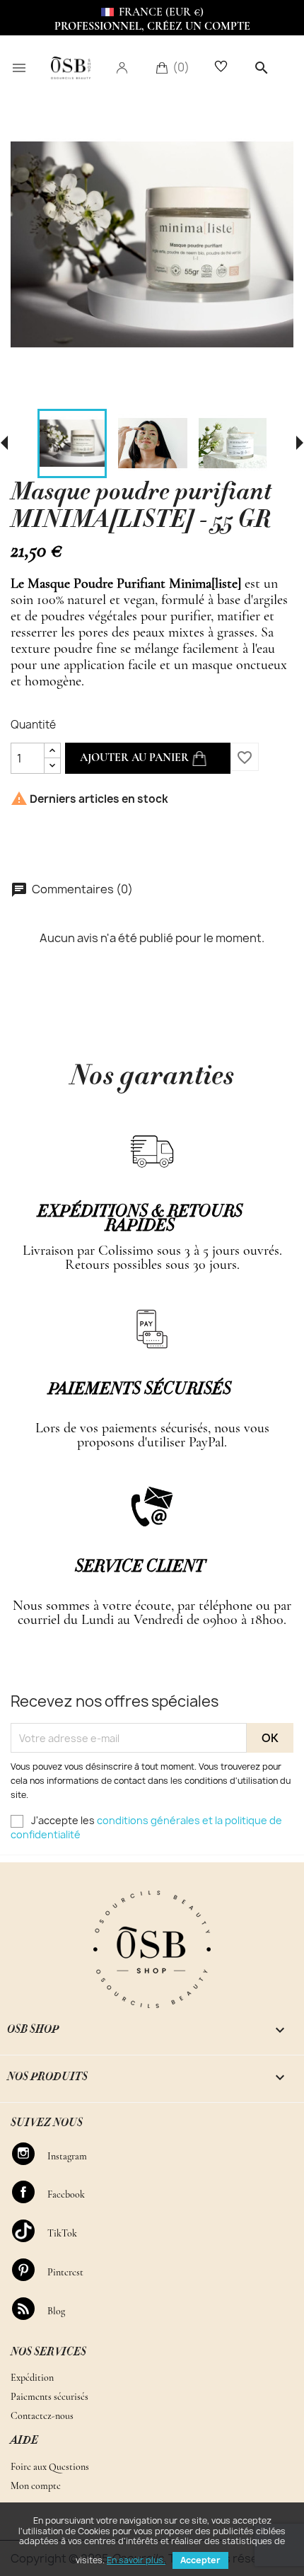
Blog (30, 2309)
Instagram (30, 2154)
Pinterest (30, 2270)
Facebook (30, 2192)
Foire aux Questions (50, 2467)
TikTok (30, 2231)
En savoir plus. (136, 2560)
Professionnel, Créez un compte (152, 26)
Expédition (32, 2378)
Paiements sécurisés (49, 2397)
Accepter (200, 2560)
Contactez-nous (42, 2416)
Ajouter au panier (136, 758)
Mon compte (36, 2486)
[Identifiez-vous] (122, 67)
